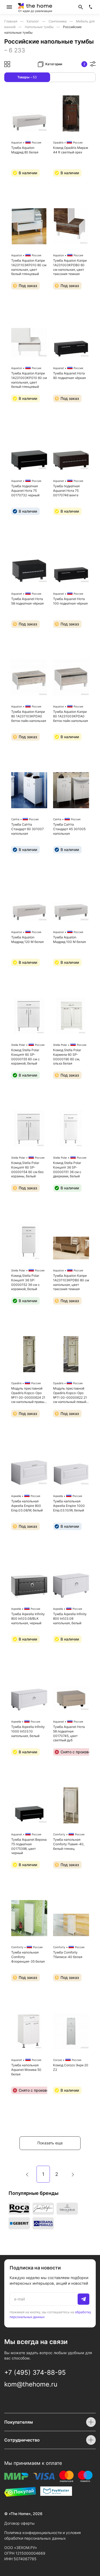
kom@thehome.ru (31, 2384)
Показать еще (50, 2143)
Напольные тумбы (40, 27)
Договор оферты (19, 2523)
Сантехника (58, 21)
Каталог (33, 21)
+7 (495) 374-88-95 (35, 2372)
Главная (11, 21)
